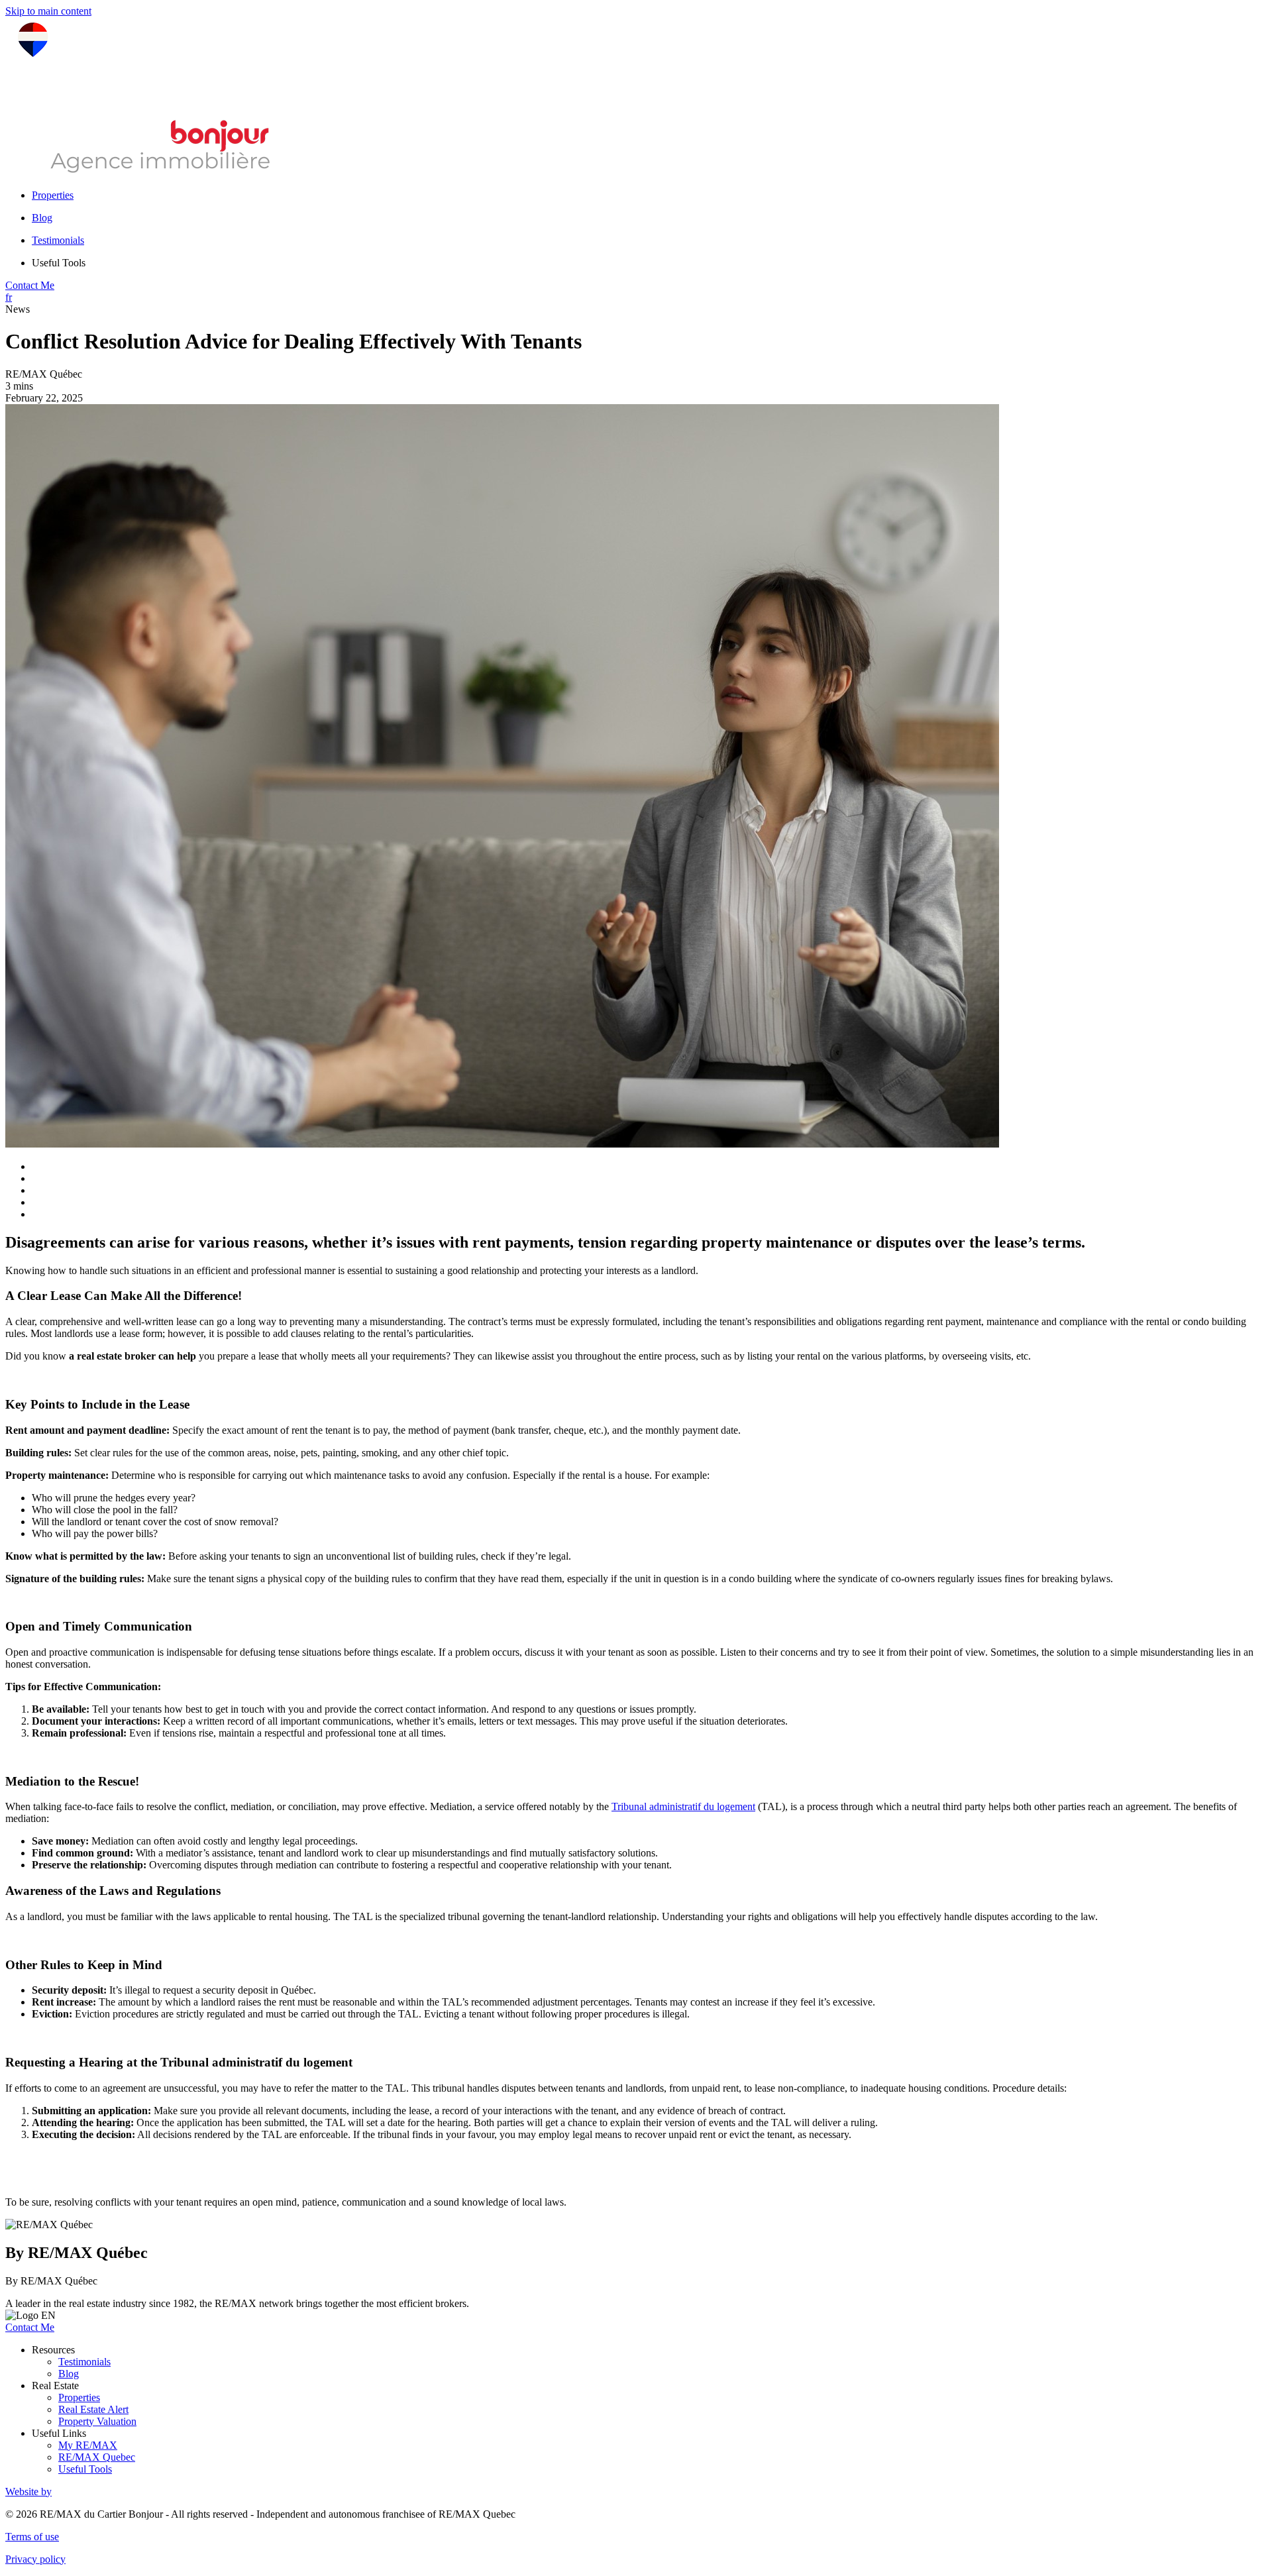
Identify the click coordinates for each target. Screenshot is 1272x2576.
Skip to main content (48, 11)
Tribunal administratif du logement (683, 1806)
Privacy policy (35, 2559)
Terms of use (32, 2537)
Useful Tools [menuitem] (59, 263)
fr (9, 297)
